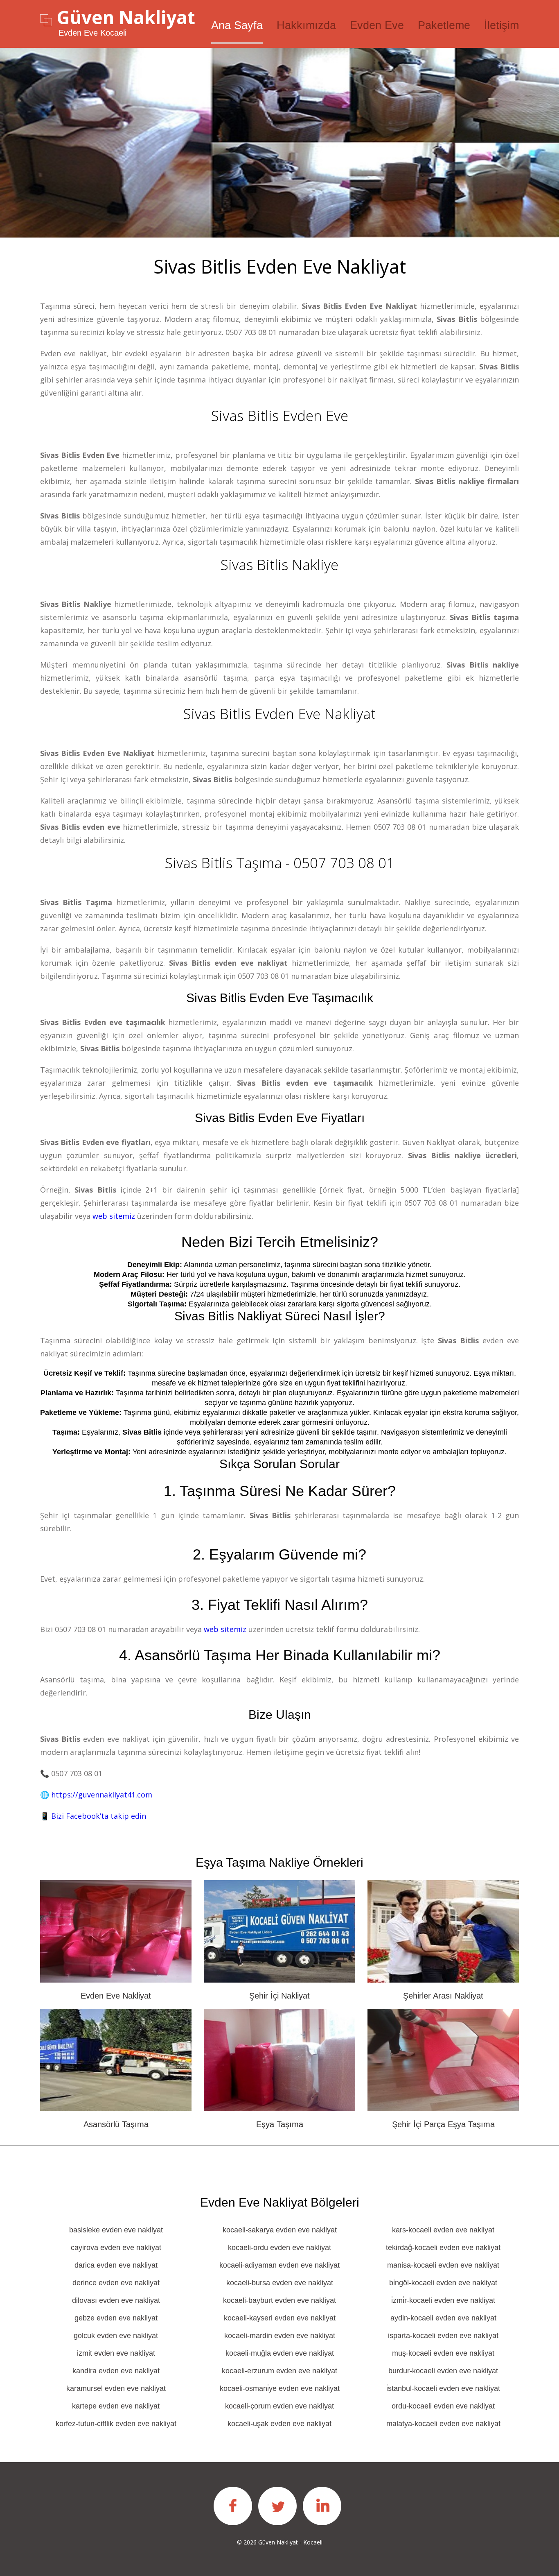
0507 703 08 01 (251, 332)
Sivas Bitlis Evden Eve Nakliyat (279, 714)
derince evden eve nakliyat (116, 2283)
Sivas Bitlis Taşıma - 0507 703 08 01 (280, 863)
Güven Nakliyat (126, 17)
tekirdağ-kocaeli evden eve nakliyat (443, 2248)
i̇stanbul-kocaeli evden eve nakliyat (443, 2388)
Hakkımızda (306, 25)
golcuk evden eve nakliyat (116, 2336)
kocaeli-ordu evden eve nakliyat (279, 2248)
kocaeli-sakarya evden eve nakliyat (280, 2230)
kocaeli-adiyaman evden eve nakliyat (279, 2265)
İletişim (502, 25)
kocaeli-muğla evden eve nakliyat (280, 2353)
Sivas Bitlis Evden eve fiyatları (280, 1118)
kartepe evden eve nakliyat (116, 2406)
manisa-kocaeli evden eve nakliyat (443, 2265)
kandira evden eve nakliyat (116, 2371)
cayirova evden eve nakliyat (116, 2248)
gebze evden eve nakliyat (116, 2318)
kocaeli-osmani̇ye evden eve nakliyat (280, 2388)
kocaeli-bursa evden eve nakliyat (280, 2283)
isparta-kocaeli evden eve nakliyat (443, 2336)
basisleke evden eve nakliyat (116, 2230)
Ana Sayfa (237, 25)
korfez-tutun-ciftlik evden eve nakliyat (116, 2424)
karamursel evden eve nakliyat (116, 2388)
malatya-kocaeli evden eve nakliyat (443, 2424)
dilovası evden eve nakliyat (116, 2300)
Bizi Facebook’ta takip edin (99, 1816)
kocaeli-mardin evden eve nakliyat (280, 2336)
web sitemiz (114, 1216)
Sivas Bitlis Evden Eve (280, 415)
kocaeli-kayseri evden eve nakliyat (280, 2318)
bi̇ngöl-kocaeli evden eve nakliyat (443, 2283)
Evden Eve (377, 25)
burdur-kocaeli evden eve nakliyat (443, 2371)
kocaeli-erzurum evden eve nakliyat (279, 2371)
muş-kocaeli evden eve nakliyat (443, 2353)
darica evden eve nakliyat (116, 2265)
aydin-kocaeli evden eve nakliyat (443, 2318)
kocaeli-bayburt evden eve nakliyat (279, 2300)
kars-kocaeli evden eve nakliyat (443, 2230)
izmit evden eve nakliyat (116, 2353)
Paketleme (444, 25)
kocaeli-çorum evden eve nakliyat (279, 2406)
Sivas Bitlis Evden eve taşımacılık (280, 998)
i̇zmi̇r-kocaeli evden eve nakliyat (443, 2300)
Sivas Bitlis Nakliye (279, 565)
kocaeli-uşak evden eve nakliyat (279, 2424)
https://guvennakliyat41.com (102, 1795)
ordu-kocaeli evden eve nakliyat (443, 2406)
